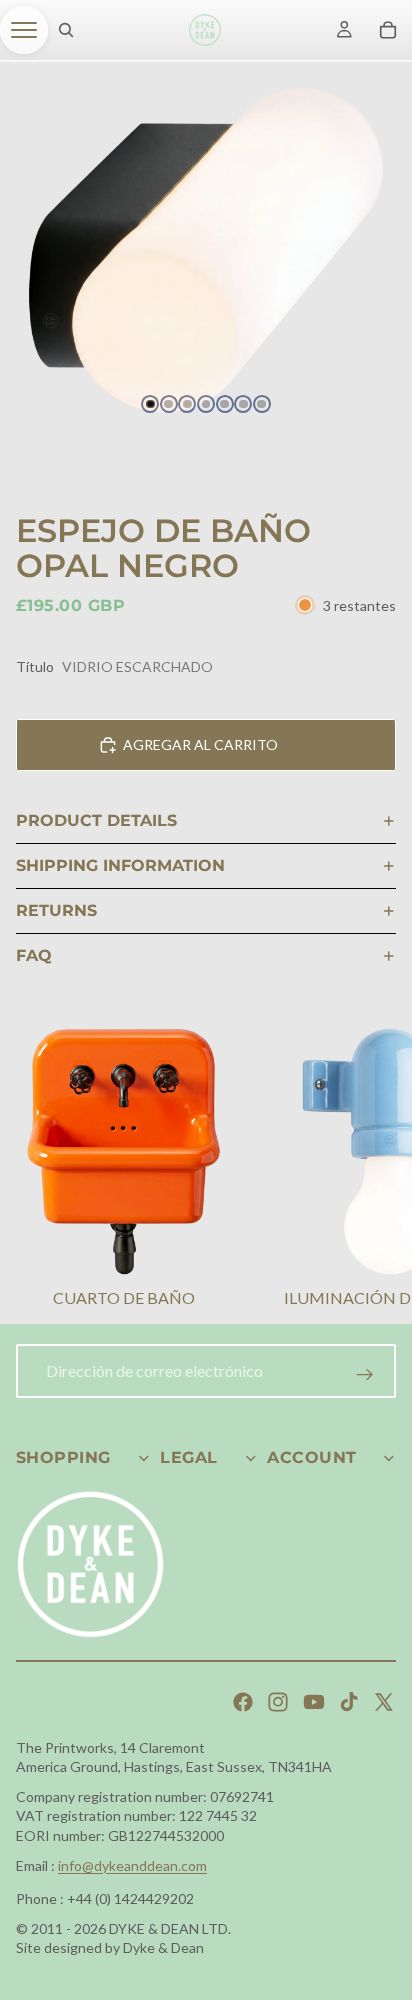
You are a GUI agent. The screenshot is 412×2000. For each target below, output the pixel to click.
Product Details (96, 820)
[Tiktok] (349, 1702)
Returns (56, 910)
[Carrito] (388, 30)
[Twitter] (384, 1702)
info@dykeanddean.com (132, 1865)
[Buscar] (66, 30)
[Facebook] (243, 1702)
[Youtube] (314, 1702)
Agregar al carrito (200, 744)
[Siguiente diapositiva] (372, 1171)
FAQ (34, 955)
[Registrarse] (365, 1375)
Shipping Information (120, 865)
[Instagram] (278, 1702)
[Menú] (24, 30)
